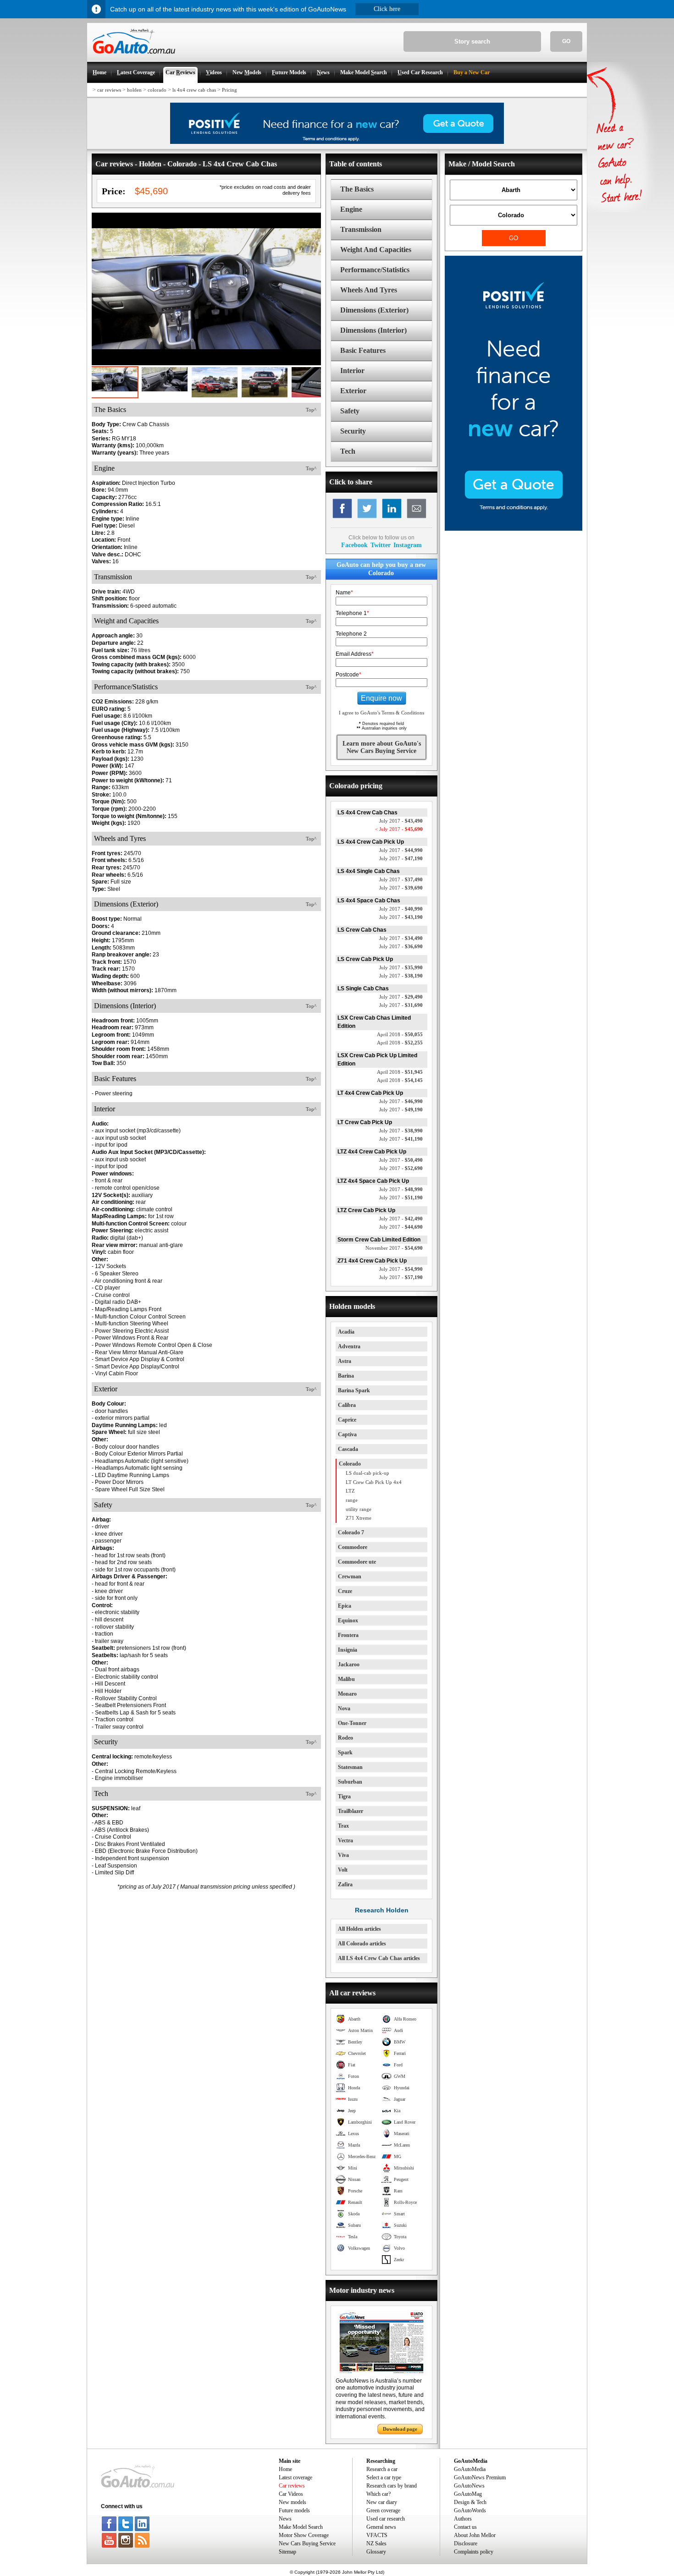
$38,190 (401, 976)
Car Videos (291, 2494)
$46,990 (401, 1101)
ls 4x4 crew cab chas (194, 90)
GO (566, 41)
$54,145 (400, 1080)
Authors (463, 2519)
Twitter (381, 545)
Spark (345, 1752)
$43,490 (401, 821)
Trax (343, 1826)
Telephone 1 (352, 613)
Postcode (348, 675)
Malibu (346, 1679)
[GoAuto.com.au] (131, 58)
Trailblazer (351, 1811)
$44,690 (401, 1227)
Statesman (350, 1767)
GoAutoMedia (470, 2469)
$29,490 (401, 997)
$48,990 (401, 1189)
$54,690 (394, 1248)
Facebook (354, 545)
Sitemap (287, 2552)
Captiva (347, 1434)
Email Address (355, 654)
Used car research (386, 2519)
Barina (346, 1376)
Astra (345, 1361)
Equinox (348, 1620)
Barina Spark (354, 1390)
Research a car (382, 2469)
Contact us (465, 2527)
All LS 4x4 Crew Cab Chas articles (379, 1958)
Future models (294, 2510)
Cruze (345, 1591)
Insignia (348, 1650)
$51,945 (400, 1072)
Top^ (311, 410)
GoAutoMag (468, 2494)
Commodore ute (357, 1562)
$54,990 (401, 1269)
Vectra (345, 1840)
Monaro (347, 1694)
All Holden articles (359, 1929)
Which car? (378, 2494)
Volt (343, 1870)
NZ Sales (376, 2543)
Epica (345, 1606)
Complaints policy (474, 2552)
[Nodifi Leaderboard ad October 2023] (337, 142)
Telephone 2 (351, 634)
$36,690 (401, 946)
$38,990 (401, 1131)
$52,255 (400, 1043)
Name (344, 593)
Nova (344, 1708)
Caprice (347, 1420)
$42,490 (401, 1219)
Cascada (348, 1449)
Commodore (353, 1547)
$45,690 (399, 829)
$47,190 (401, 858)
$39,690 (401, 888)
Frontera (348, 1635)
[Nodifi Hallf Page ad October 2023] (514, 529)
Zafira (345, 1884)
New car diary (382, 2502)
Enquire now (381, 698)
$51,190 (401, 1197)
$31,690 (401, 1005)
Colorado (350, 1464)
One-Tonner (352, 1723)
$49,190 (401, 1109)
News (285, 2519)
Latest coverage (296, 2477)
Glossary (376, 2552)
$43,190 (401, 917)
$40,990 (401, 909)
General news (381, 2527)
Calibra (347, 1405)
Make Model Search (301, 2527)
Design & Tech (470, 2502)
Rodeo (345, 1738)
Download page (400, 2429)
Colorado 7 (351, 1532)
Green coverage (383, 2510)
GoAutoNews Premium (480, 2477)
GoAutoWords (470, 2510)
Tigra (344, 1796)
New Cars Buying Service (307, 2543)
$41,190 (401, 1139)
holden (134, 90)
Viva (343, 1855)
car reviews (109, 90)
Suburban (350, 1782)
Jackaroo (349, 1664)
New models (293, 2502)
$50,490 (401, 1160)
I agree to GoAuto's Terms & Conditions (381, 713)
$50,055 (400, 1034)
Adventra (349, 1346)
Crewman (350, 1576)
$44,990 (401, 850)
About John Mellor (475, 2535)
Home (285, 2469)
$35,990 (401, 967)
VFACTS (377, 2535)
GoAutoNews (469, 2486)
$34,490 (401, 938)
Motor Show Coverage (304, 2535)
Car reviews (292, 2486)
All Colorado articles (362, 1944)
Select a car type (384, 2477)
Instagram (408, 545)
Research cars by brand (392, 2486)
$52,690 (401, 1168)
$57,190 (401, 1277)
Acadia (346, 1332)
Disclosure (466, 2543)
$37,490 (401, 879)
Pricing (229, 90)
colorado (157, 90)
